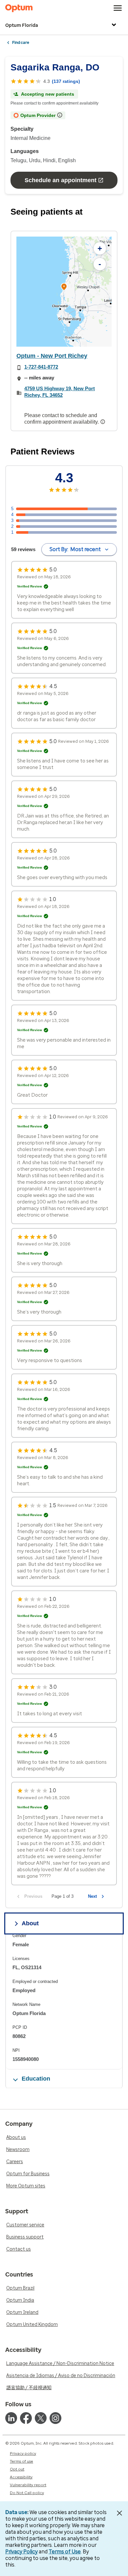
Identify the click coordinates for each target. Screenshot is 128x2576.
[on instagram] (55, 2418)
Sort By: (75, 549)
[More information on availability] (103, 422)
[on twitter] (41, 2418)
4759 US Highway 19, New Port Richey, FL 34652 (60, 392)
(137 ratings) (66, 81)
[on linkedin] (11, 2418)
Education (36, 2079)
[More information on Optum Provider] (60, 115)
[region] (64, 292)
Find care (21, 43)
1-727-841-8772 (41, 367)
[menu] (118, 8)
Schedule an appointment (61, 180)
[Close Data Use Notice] (119, 2513)
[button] (64, 288)
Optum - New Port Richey (52, 356)
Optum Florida (22, 25)
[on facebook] (26, 2418)
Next (92, 1896)
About (30, 1923)
